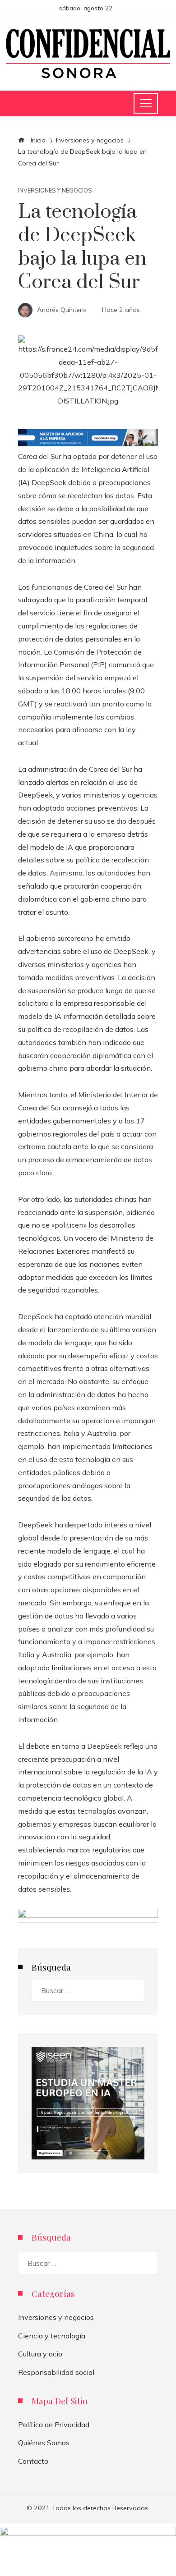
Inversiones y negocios (55, 190)
